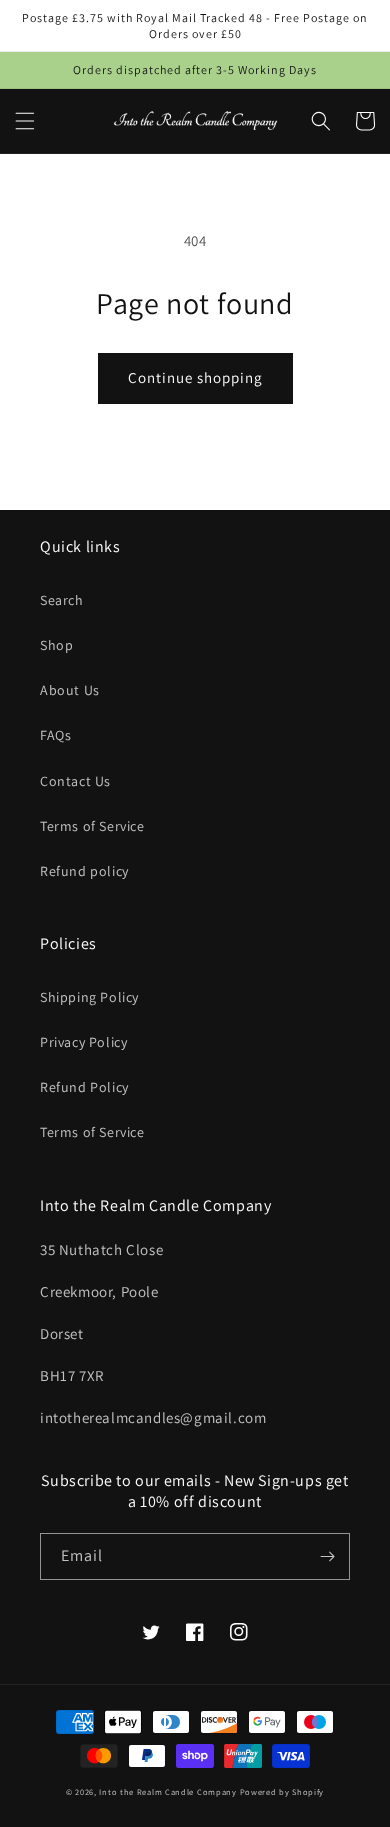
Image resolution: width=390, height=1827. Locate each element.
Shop (56, 645)
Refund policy (84, 871)
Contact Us (75, 781)
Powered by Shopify (282, 1791)
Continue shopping (195, 377)
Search (62, 600)
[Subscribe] (327, 1556)
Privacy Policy (83, 1042)
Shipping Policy (89, 997)
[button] (25, 121)
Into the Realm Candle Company (167, 1791)
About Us (70, 690)
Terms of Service (92, 826)
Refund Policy (84, 1087)
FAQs (55, 735)
